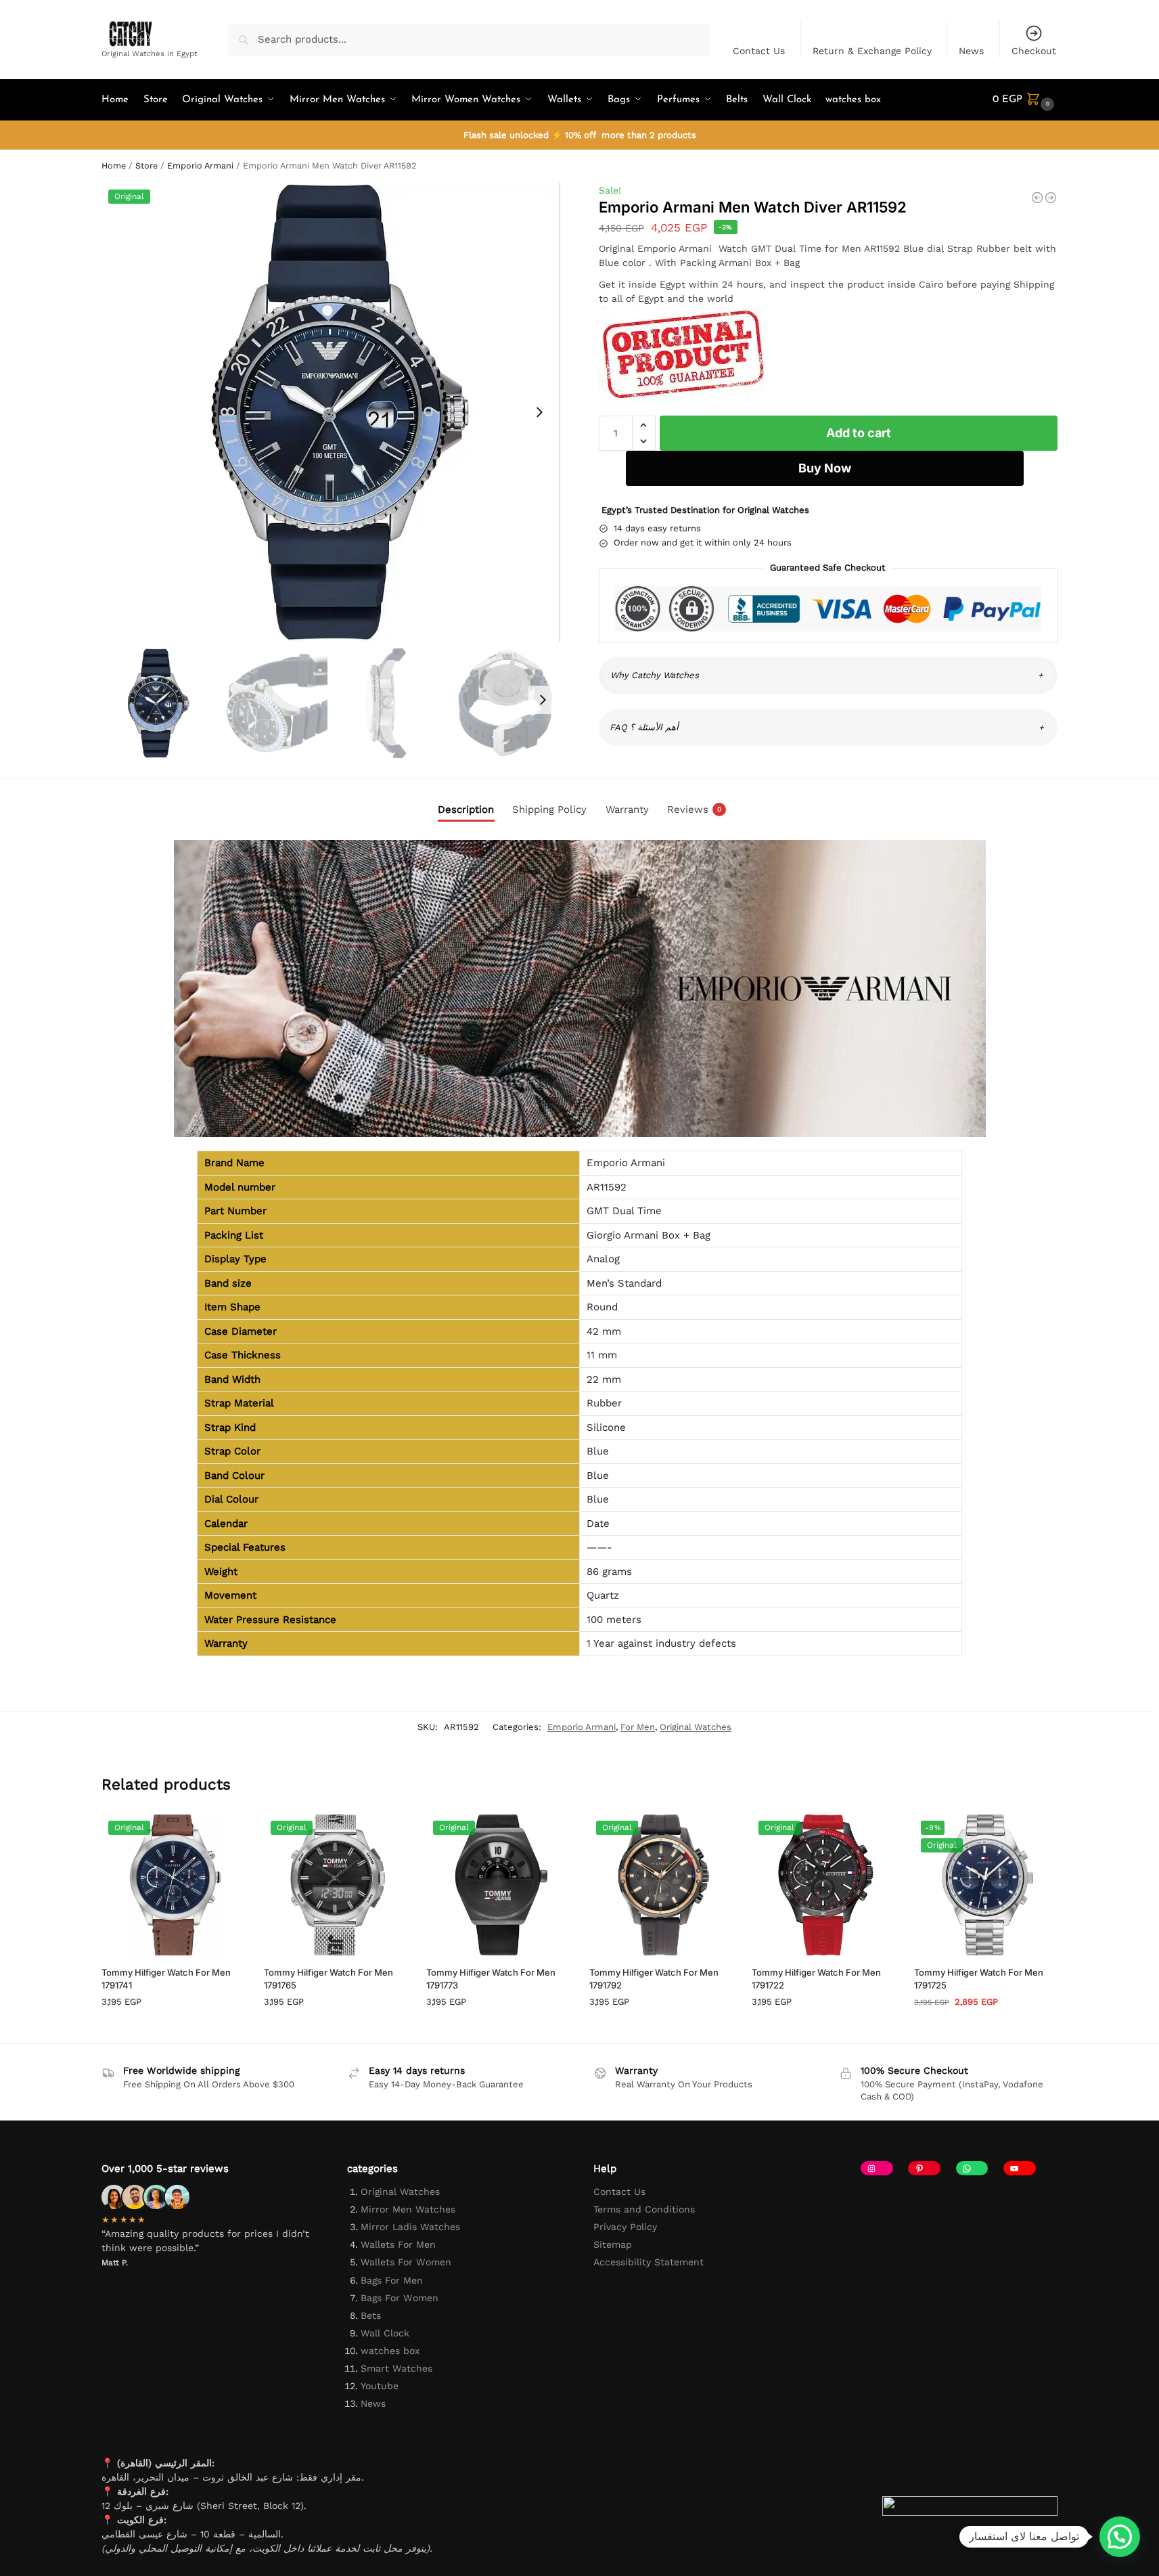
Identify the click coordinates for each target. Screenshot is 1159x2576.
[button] (1025, 100)
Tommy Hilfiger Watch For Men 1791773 (491, 1979)
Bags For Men (392, 2280)
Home (114, 165)
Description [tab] (466, 809)
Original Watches (696, 1727)
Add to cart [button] (173, 2029)
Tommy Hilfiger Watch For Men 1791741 (166, 1979)
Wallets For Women (406, 2262)
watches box (390, 2351)
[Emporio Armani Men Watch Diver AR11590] (1037, 198)
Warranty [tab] (627, 809)
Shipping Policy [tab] (549, 809)
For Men (638, 1727)
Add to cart (859, 433)
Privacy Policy (625, 2227)
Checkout (1034, 51)
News (971, 51)
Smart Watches (396, 2368)
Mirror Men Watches (408, 2209)
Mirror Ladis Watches (410, 2227)
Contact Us (759, 51)
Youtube (380, 2386)
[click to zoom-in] (331, 412)
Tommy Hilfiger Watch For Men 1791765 (328, 1979)
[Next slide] (539, 412)
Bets (371, 2315)
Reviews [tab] (694, 809)
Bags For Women (400, 2298)
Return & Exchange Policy (872, 51)
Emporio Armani (200, 165)
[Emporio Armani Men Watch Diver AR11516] (1051, 198)
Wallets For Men (398, 2244)
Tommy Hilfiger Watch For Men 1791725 (979, 1979)
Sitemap (613, 2244)
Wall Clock (385, 2333)
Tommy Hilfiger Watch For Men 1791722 (816, 1979)
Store (146, 165)
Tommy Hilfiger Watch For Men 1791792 (654, 1979)
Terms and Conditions (644, 2209)
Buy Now (825, 468)
